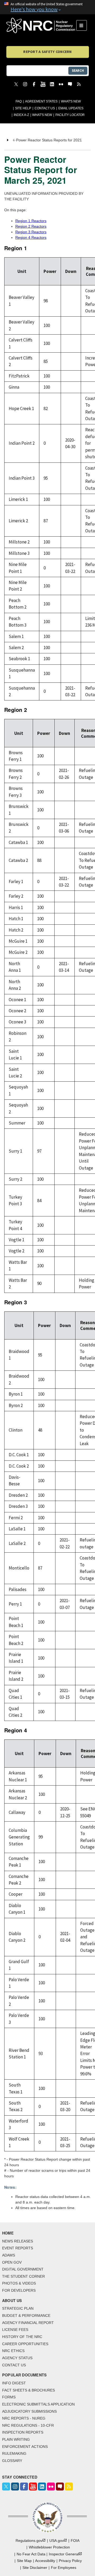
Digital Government (23, 2269)
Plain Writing (16, 2439)
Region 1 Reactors (31, 221)
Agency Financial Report (28, 2323)
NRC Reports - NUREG (24, 2418)
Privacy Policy (70, 2561)
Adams (9, 2255)
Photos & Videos (19, 2283)
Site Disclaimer (35, 2568)
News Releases (18, 2241)
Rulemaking (14, 2453)
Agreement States (41, 101)
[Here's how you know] (47, 7)
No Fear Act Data (31, 2554)
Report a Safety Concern (47, 52)
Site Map (24, 2561)
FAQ (19, 101)
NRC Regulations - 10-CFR (28, 2425)
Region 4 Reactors (31, 237)
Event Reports (18, 2248)
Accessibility (45, 2561)
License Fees (15, 2330)
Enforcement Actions (25, 2447)
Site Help (23, 108)
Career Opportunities (25, 2344)
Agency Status (17, 2358)
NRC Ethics (13, 2351)
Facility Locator (70, 115)
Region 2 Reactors (31, 226)
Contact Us (45, 108)
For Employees (64, 2568)
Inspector (64, 2554)
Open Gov (12, 2262)
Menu (83, 25)
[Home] (41, 25)
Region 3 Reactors (31, 232)
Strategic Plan (18, 2308)
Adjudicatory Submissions (29, 2411)
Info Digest (14, 2383)
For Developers (19, 2290)
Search (78, 71)
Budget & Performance (26, 2316)
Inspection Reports (23, 2432)
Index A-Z (21, 115)
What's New (71, 101)
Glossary (12, 2461)
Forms (9, 2397)
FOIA (75, 2541)
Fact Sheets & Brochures (28, 2390)
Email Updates (71, 108)
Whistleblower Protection (49, 2547)
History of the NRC (22, 2337)
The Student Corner (23, 2276)
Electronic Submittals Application (38, 2404)
